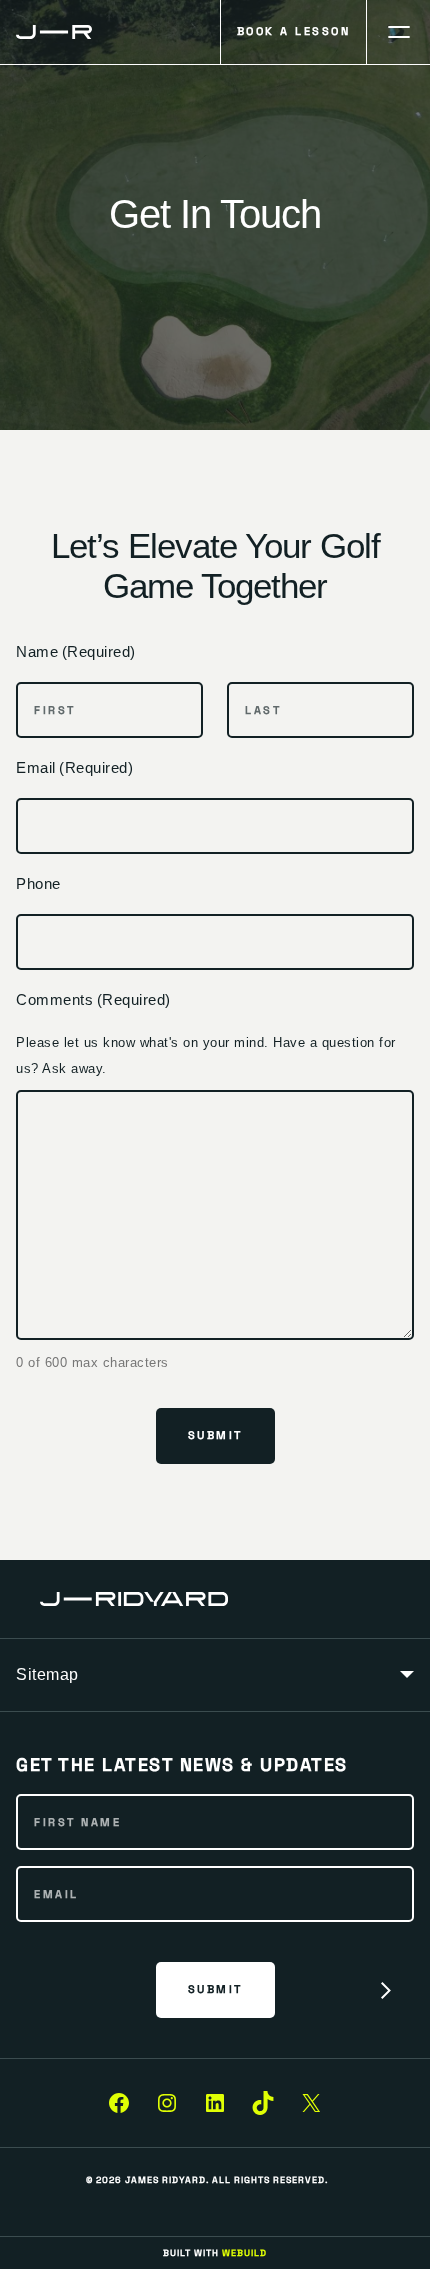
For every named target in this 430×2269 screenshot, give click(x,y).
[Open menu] (398, 32)
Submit (215, 1435)
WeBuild (244, 2253)
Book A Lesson (294, 31)
